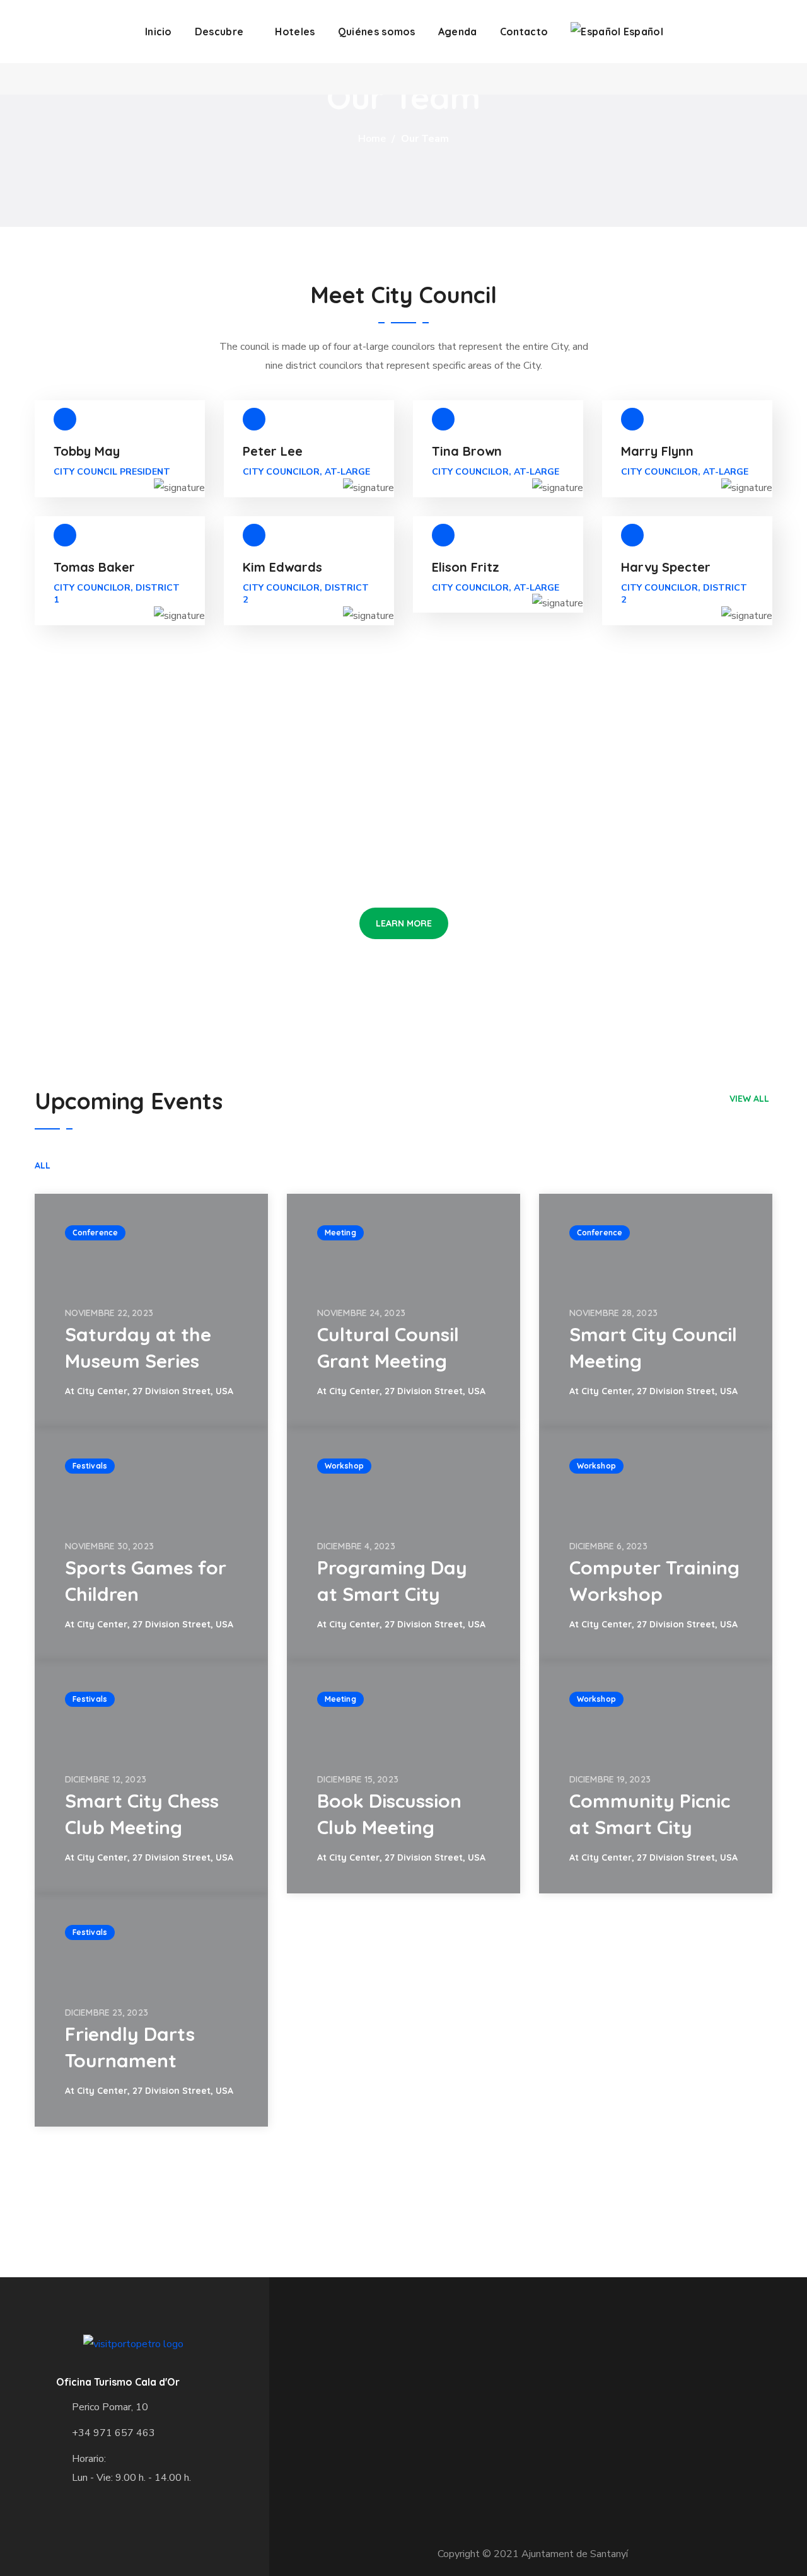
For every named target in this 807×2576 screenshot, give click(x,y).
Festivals (90, 1466)
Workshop (344, 1466)
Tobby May (87, 451)
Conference (95, 1233)
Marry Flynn (657, 451)
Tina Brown (467, 451)
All (43, 1165)
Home (372, 139)
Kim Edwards (282, 567)
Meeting (340, 1233)
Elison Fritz (466, 567)
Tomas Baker (94, 567)
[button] (404, 923)
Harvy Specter (666, 567)
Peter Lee (273, 451)
